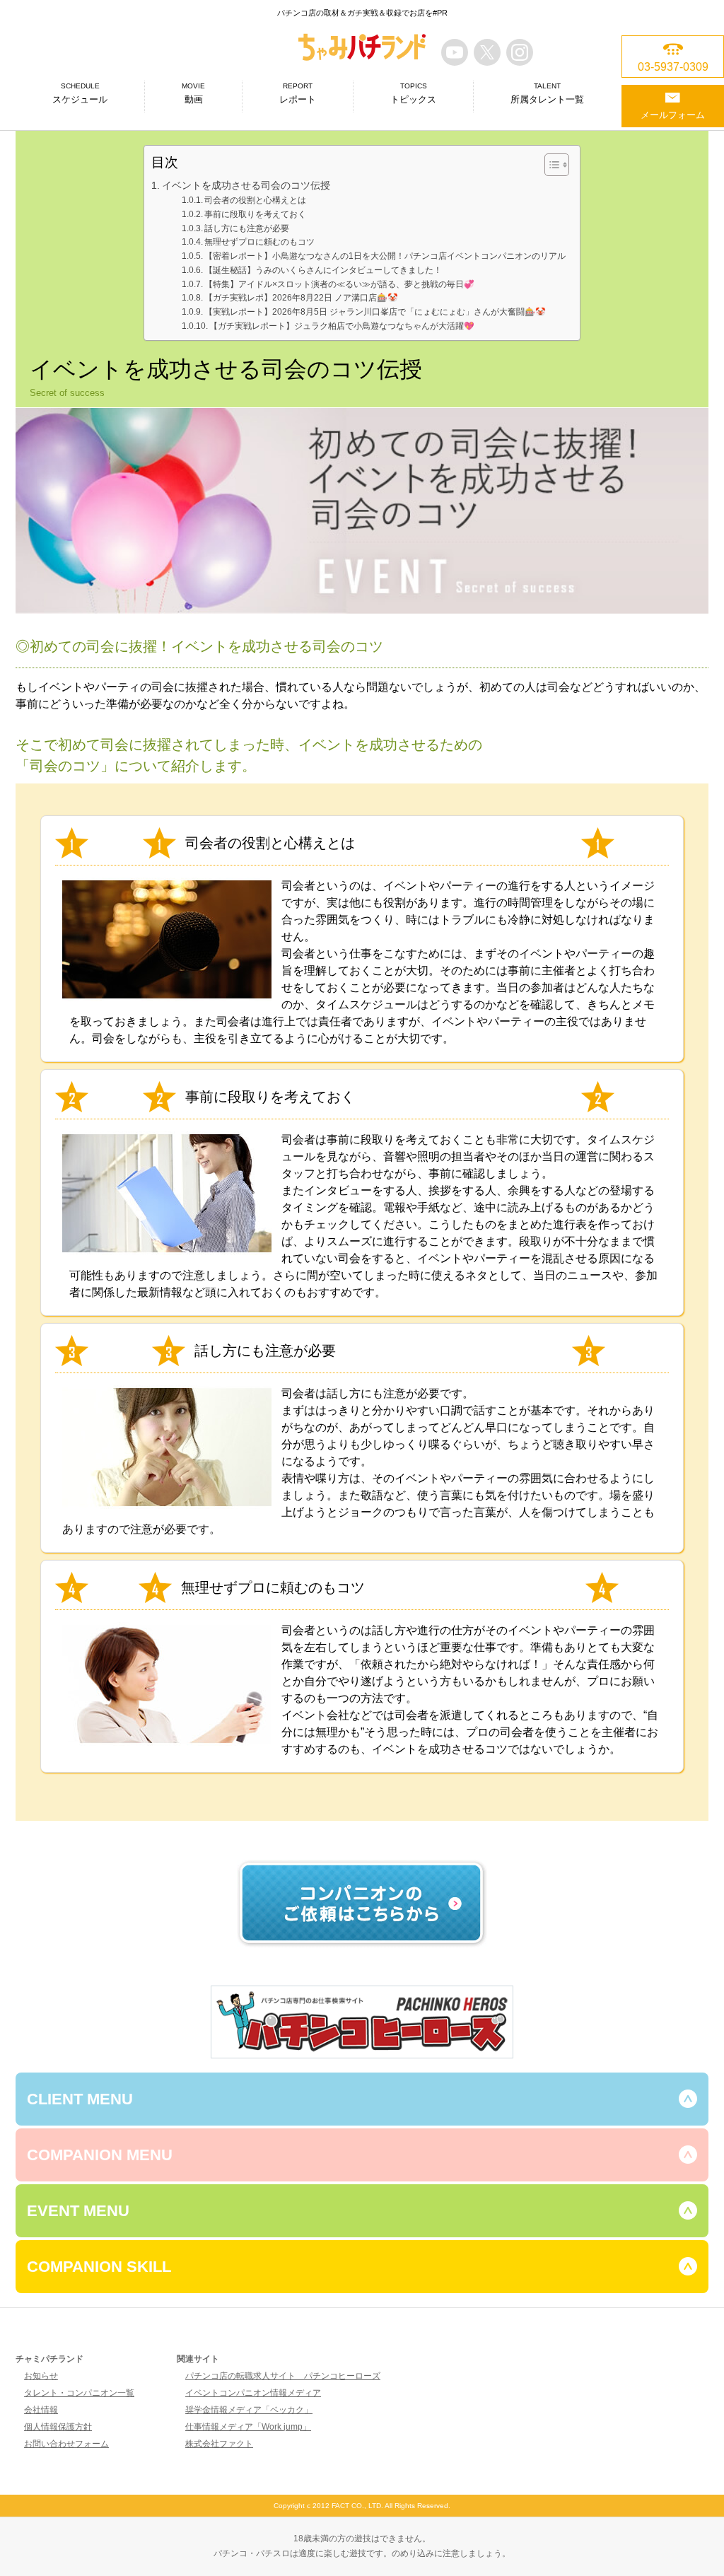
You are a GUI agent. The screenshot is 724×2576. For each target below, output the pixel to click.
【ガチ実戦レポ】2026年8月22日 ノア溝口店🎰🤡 (301, 297)
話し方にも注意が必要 (247, 228)
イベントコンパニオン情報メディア (253, 2393)
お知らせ (41, 2376)
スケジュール (80, 93)
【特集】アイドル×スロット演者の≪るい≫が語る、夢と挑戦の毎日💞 (339, 284)
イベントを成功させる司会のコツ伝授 (246, 185)
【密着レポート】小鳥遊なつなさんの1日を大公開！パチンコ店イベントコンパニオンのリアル (385, 256)
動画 (193, 93)
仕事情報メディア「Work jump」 (248, 2427)
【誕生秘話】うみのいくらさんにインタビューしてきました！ (323, 270)
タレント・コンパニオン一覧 (79, 2393)
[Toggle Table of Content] (550, 165)
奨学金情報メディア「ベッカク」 (249, 2410)
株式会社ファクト (219, 2444)
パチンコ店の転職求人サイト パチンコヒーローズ (283, 2376)
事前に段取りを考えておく (255, 214)
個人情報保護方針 (58, 2427)
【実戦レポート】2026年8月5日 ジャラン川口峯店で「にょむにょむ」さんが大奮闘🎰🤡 (375, 311)
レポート (298, 93)
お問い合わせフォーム (66, 2444)
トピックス (413, 93)
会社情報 (41, 2410)
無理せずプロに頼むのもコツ (259, 241)
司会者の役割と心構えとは (255, 200)
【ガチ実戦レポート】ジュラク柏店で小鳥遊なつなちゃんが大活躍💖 (342, 326)
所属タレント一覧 (547, 93)
